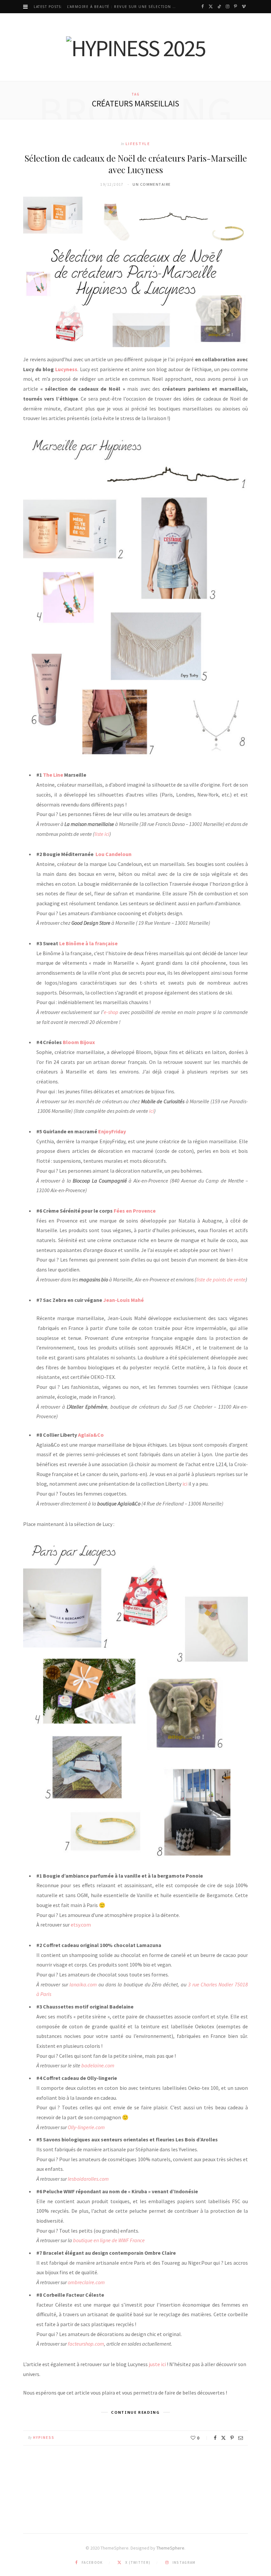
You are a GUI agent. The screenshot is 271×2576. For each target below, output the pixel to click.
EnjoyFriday (112, 1131)
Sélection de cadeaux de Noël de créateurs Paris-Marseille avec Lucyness (136, 164)
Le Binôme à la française (88, 943)
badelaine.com (98, 2065)
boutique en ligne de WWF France (109, 2240)
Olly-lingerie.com (86, 2127)
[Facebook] (215, 2438)
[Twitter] (223, 2438)
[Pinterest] (232, 2438)
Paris (46, 1994)
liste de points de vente (221, 1279)
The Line (53, 775)
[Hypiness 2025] (136, 48)
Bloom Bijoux (79, 1042)
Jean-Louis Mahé (123, 1300)
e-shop (111, 1012)
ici (151, 1111)
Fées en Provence (135, 1211)
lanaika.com (83, 1984)
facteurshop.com (86, 2344)
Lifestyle (138, 144)
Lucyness (66, 369)
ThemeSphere (170, 2548)
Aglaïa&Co (91, 1435)
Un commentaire (152, 184)
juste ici (157, 2364)
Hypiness (44, 2438)
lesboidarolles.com (88, 2179)
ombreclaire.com (86, 2282)
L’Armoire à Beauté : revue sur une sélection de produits (124, 7)
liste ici (102, 834)
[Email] (241, 2438)
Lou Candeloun (114, 854)
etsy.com (81, 1925)
